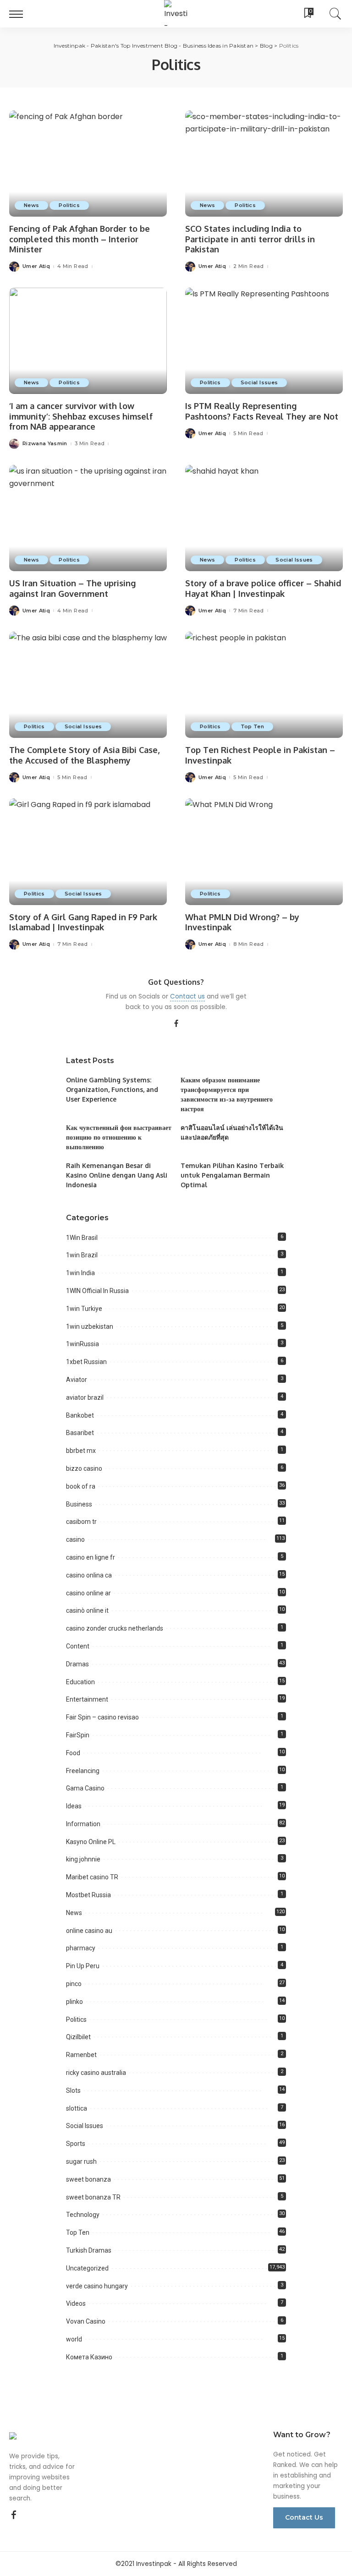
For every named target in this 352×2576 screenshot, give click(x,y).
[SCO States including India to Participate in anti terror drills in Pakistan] (264, 164)
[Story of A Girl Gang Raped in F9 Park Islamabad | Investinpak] (88, 851)
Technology (83, 2215)
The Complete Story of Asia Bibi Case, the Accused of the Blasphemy (84, 755)
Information (83, 1824)
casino (75, 1539)
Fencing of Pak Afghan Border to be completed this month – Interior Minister (80, 239)
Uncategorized (87, 2268)
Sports (76, 2144)
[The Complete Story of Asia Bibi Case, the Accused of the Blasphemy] (88, 685)
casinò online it (87, 1610)
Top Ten (252, 726)
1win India (80, 1273)
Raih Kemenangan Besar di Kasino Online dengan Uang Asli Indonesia (117, 1175)
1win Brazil (82, 1255)
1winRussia (82, 1344)
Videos (76, 2303)
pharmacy (81, 1948)
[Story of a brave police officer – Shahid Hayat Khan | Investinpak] (264, 518)
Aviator (77, 1380)
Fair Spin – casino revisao (102, 1717)
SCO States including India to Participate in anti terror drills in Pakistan (250, 239)
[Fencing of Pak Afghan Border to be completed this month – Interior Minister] (88, 164)
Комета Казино (89, 2357)
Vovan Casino (86, 2321)
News (31, 205)
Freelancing (83, 1771)
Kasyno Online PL (91, 1842)
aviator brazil (85, 1397)
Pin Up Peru (83, 1966)
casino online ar (88, 1593)
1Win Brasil (82, 1238)
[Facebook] (176, 1024)
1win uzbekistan (90, 1326)
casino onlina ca (89, 1575)
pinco (74, 1984)
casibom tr (81, 1522)
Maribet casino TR (92, 1877)
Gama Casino (85, 1788)
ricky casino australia (96, 2073)
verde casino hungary (97, 2286)
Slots (73, 2090)
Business (79, 1504)
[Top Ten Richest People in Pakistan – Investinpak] (264, 685)
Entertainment (87, 1699)
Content (78, 1646)
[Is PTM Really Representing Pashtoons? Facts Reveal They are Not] (264, 341)
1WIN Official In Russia (97, 1291)
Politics (69, 205)
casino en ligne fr (91, 1557)
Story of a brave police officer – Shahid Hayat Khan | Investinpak (263, 588)
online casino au (89, 1931)
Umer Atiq (36, 266)
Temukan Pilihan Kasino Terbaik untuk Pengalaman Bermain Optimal (232, 1175)
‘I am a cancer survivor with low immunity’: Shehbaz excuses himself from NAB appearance (81, 416)
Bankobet (80, 1415)
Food (73, 1753)
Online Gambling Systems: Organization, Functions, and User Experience (112, 1089)
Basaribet (80, 1433)
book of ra (81, 1486)
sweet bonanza (88, 2179)
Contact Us (304, 2517)
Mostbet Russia (88, 1895)
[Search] (333, 14)
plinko (74, 2002)
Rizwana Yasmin (45, 444)
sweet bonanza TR (93, 2197)
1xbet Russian (86, 1362)
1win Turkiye (84, 1309)
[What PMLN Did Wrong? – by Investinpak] (264, 851)
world (74, 2339)
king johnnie (83, 1859)
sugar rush (81, 2161)
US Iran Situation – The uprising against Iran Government (72, 588)
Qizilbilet (78, 2037)
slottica (77, 2108)
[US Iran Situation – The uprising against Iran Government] (88, 518)
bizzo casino (84, 1468)
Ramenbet (81, 2055)
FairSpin (78, 1735)
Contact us (187, 996)
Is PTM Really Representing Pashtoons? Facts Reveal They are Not (262, 411)
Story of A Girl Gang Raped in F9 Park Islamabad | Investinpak (83, 922)
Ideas (74, 1806)
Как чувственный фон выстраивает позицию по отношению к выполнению (119, 1137)
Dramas (77, 1664)
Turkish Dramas (89, 2250)
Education (80, 1682)
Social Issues (259, 382)
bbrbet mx (81, 1451)
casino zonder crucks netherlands (115, 1628)
